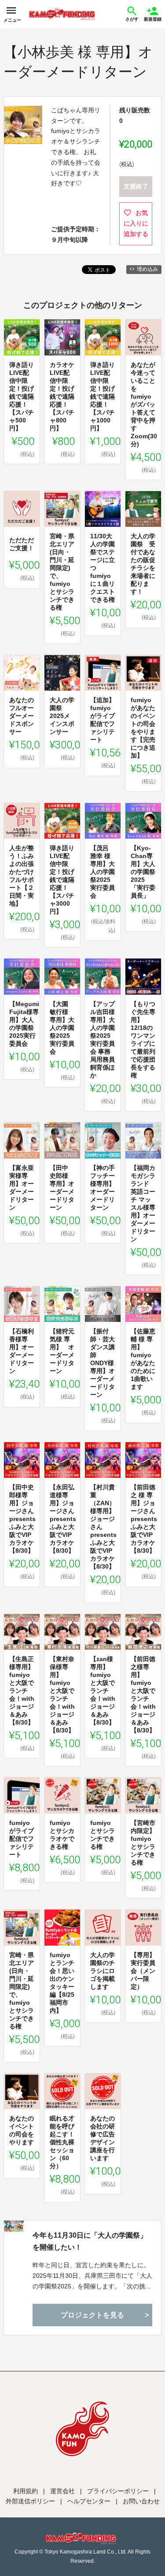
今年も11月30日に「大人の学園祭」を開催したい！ (90, 2241)
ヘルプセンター (89, 2501)
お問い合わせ (141, 2501)
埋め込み (147, 269)
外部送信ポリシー (30, 2501)
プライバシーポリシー (118, 2491)
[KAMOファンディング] (62, 14)
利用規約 (26, 2491)
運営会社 (62, 2491)
